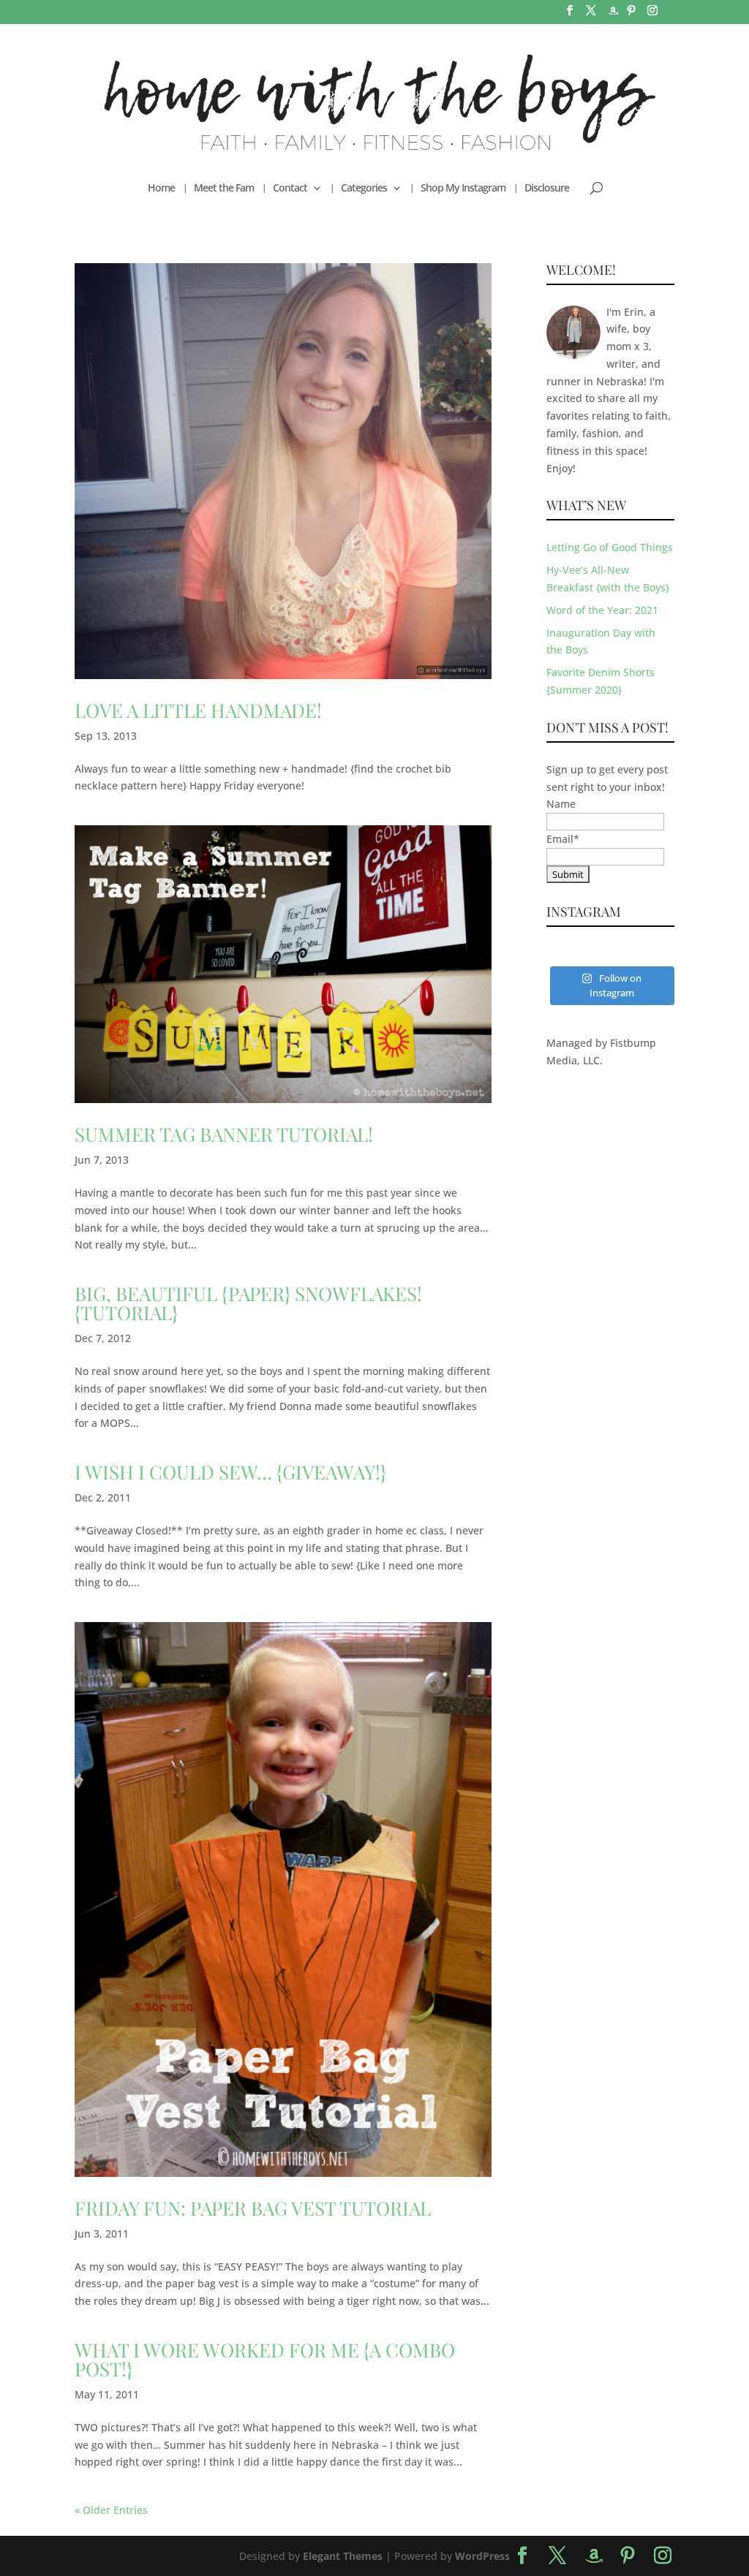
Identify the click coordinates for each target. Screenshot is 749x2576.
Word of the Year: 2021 (602, 610)
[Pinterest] (631, 15)
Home (161, 189)
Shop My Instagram (463, 189)
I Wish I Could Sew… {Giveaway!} (230, 1472)
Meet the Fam (224, 189)
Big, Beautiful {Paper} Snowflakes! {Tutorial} (248, 1303)
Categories (364, 189)
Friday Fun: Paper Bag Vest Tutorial (253, 2208)
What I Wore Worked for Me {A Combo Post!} (265, 2359)
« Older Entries (111, 2510)
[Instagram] (652, 15)
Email (563, 839)
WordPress (482, 2556)
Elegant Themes (343, 2556)
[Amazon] (613, 15)
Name (561, 804)
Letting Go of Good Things (610, 547)
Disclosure (547, 189)
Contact (290, 189)
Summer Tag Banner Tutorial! (224, 1134)
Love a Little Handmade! (198, 710)
